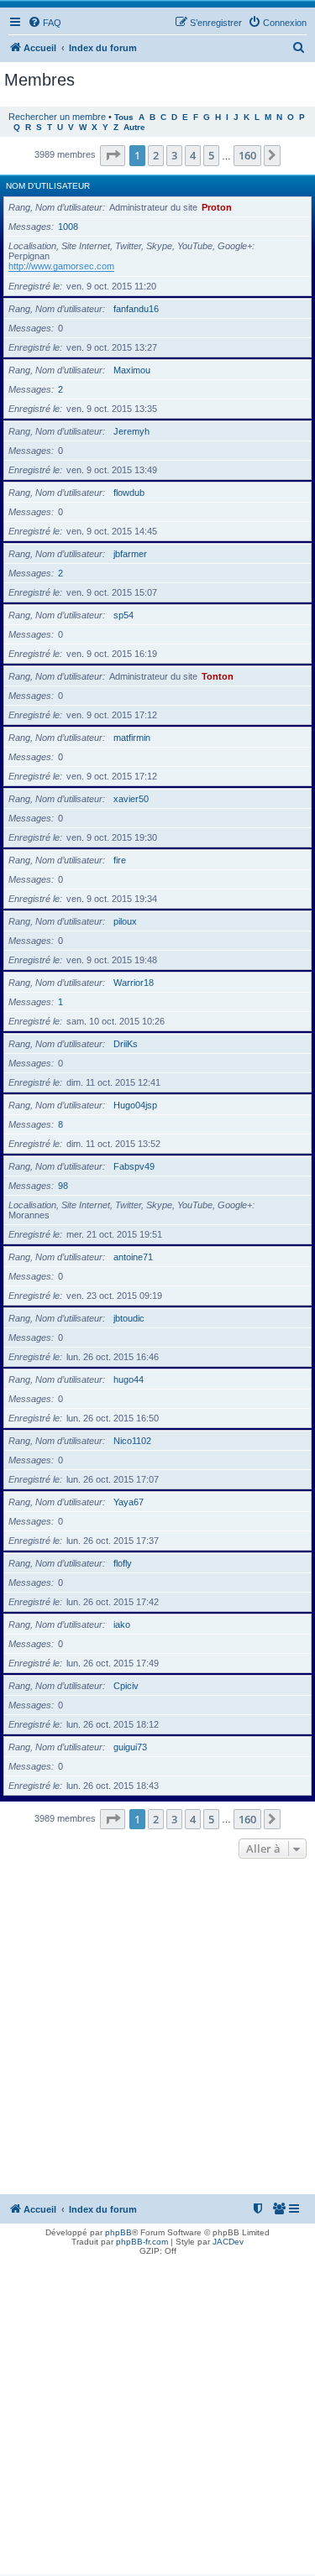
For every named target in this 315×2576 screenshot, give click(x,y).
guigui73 (130, 1747)
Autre (134, 127)
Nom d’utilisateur (48, 186)
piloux (125, 921)
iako (122, 1624)
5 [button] (211, 155)
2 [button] (156, 155)
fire (120, 860)
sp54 (123, 615)
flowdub (129, 493)
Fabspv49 (134, 1166)
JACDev (228, 2242)
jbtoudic (129, 1318)
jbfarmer (130, 554)
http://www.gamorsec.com (61, 266)
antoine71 (133, 1257)
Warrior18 (134, 983)
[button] (113, 155)
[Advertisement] (157, 2028)
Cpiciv (126, 1686)
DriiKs (126, 1044)
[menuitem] (45, 23)
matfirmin (132, 738)
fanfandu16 (136, 309)
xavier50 (131, 799)
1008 (68, 227)
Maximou (132, 370)
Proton (217, 207)
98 (63, 1186)
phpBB (118, 2232)
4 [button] (193, 155)
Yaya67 (129, 1502)
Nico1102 (132, 1441)
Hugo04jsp (135, 1105)
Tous (124, 117)
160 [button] (247, 155)
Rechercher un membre (57, 117)
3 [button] (174, 155)
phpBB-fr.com (142, 2242)
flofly (123, 1563)
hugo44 (129, 1379)
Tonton (218, 676)
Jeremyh (131, 431)
